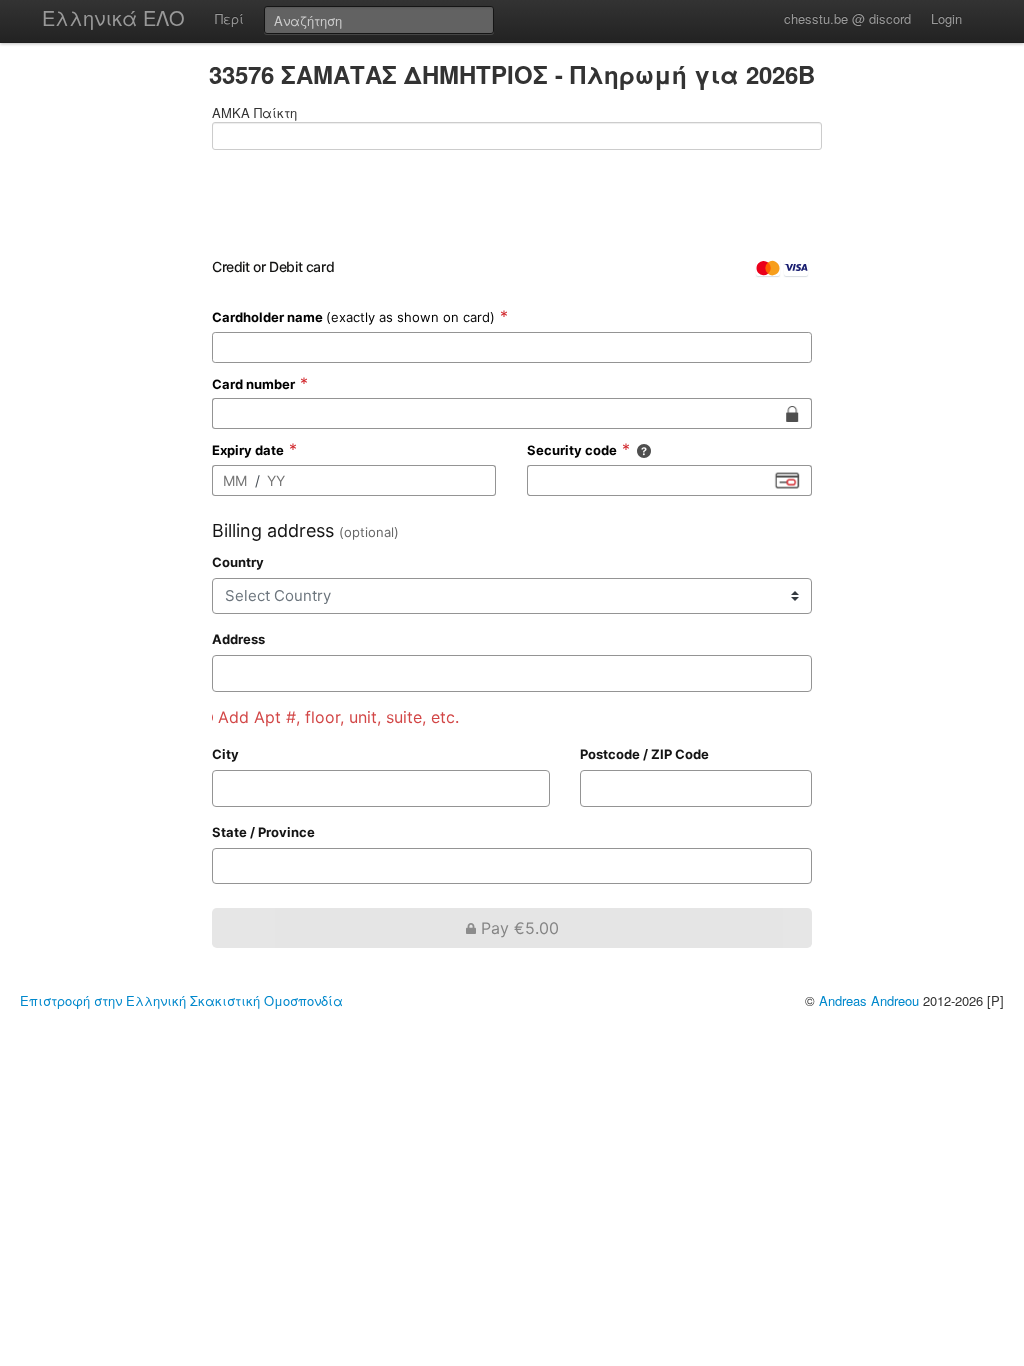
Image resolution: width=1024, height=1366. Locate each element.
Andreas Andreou (869, 1000)
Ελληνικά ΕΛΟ (113, 17)
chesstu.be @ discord (847, 18)
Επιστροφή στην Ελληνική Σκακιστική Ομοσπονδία (181, 1000)
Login (946, 18)
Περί (229, 18)
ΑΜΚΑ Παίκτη (254, 113)
